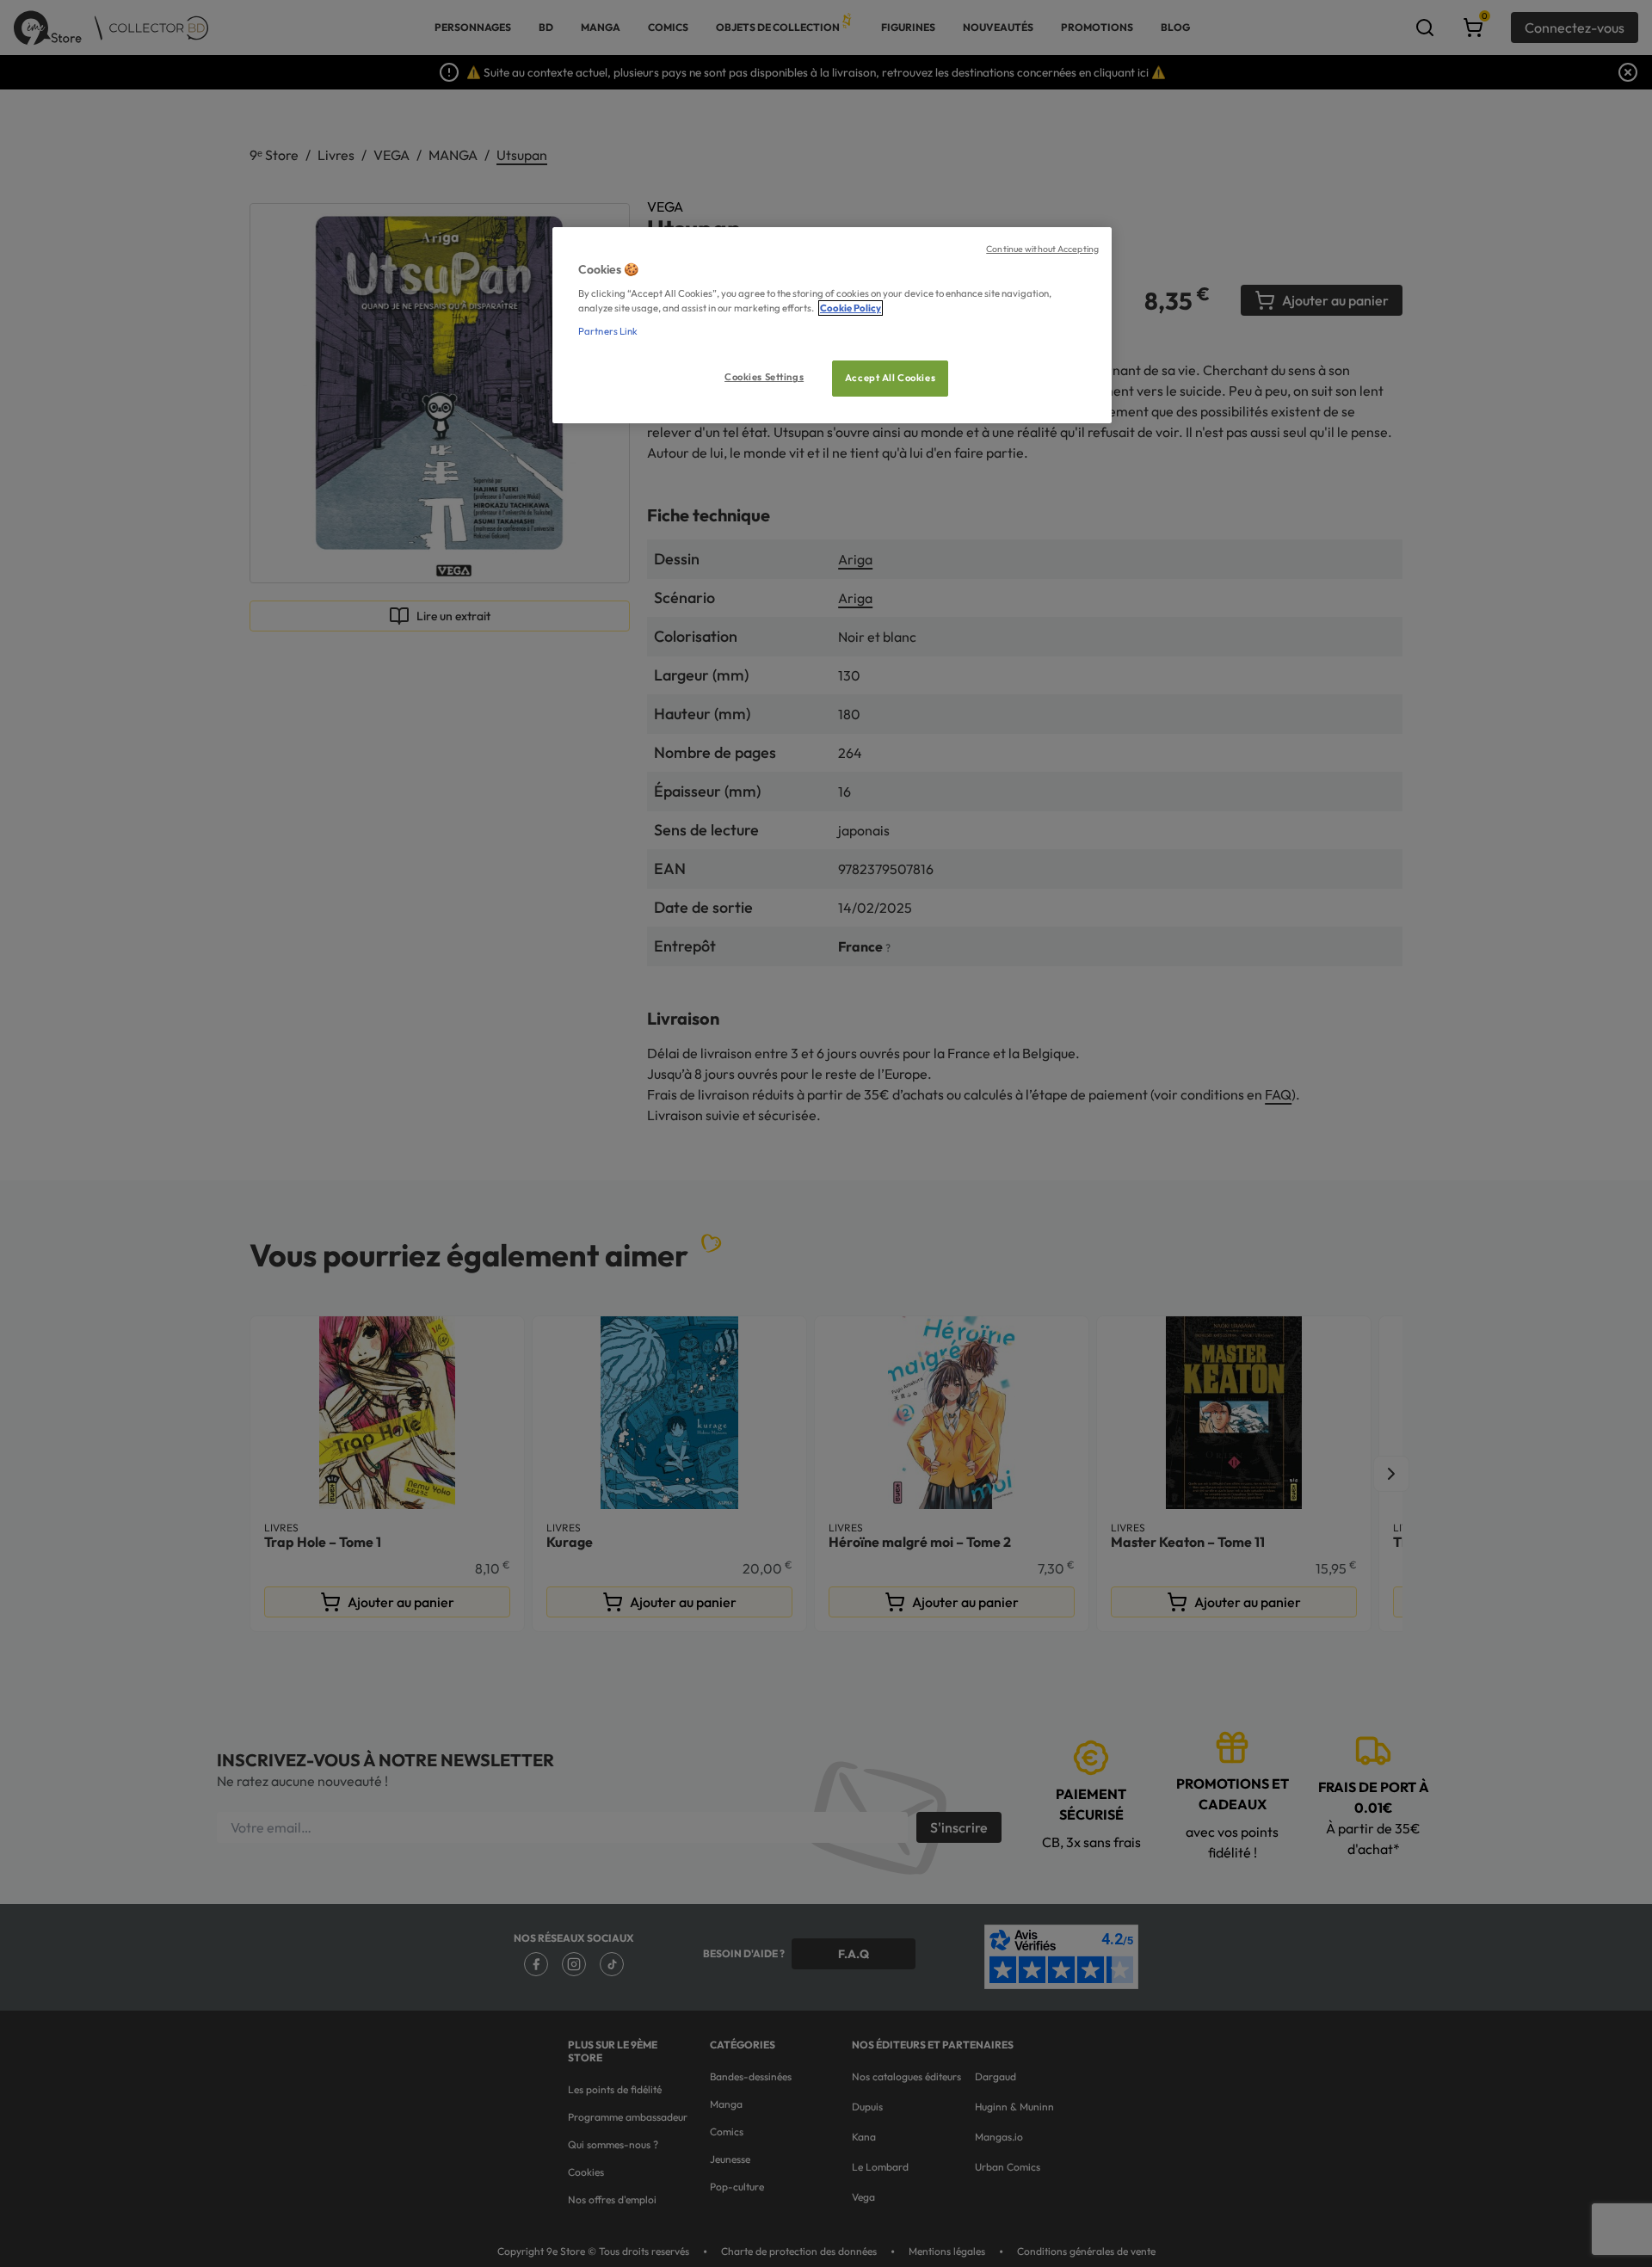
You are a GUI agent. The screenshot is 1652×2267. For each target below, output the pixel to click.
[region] (832, 326)
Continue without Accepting (1042, 249)
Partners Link (608, 331)
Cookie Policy (851, 308)
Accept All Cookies (890, 378)
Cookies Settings (764, 377)
